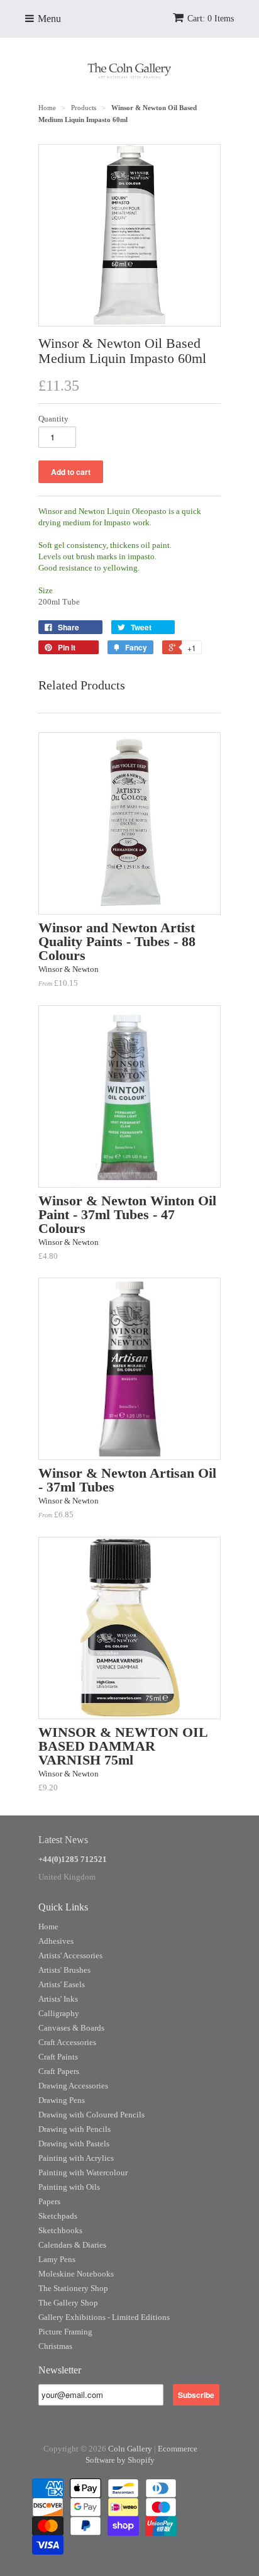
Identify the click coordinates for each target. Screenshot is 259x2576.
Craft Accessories (67, 2042)
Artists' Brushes (64, 1970)
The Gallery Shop (68, 2303)
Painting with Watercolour (83, 2172)
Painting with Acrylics (76, 2158)
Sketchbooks (60, 2230)
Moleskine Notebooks (76, 2274)
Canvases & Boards (71, 2028)
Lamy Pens (57, 2259)
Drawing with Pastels (74, 2144)
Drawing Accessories (73, 2086)
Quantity (53, 419)
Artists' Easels (62, 1984)
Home (48, 1926)
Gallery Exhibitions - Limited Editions (104, 2317)
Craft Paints (58, 2057)
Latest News (63, 1840)
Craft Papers (59, 2071)
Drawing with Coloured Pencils (91, 2115)
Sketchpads (58, 2216)
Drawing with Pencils (74, 2129)
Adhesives (56, 1941)
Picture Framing (65, 2332)
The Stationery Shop (73, 2288)
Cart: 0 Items (211, 19)
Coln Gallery (130, 2449)
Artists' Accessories (70, 1955)
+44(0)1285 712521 (73, 1859)
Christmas (55, 2346)
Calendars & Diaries (72, 2245)
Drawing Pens (62, 2100)
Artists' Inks (58, 1999)
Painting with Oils (69, 2187)
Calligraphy (59, 2013)
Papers (49, 2201)
